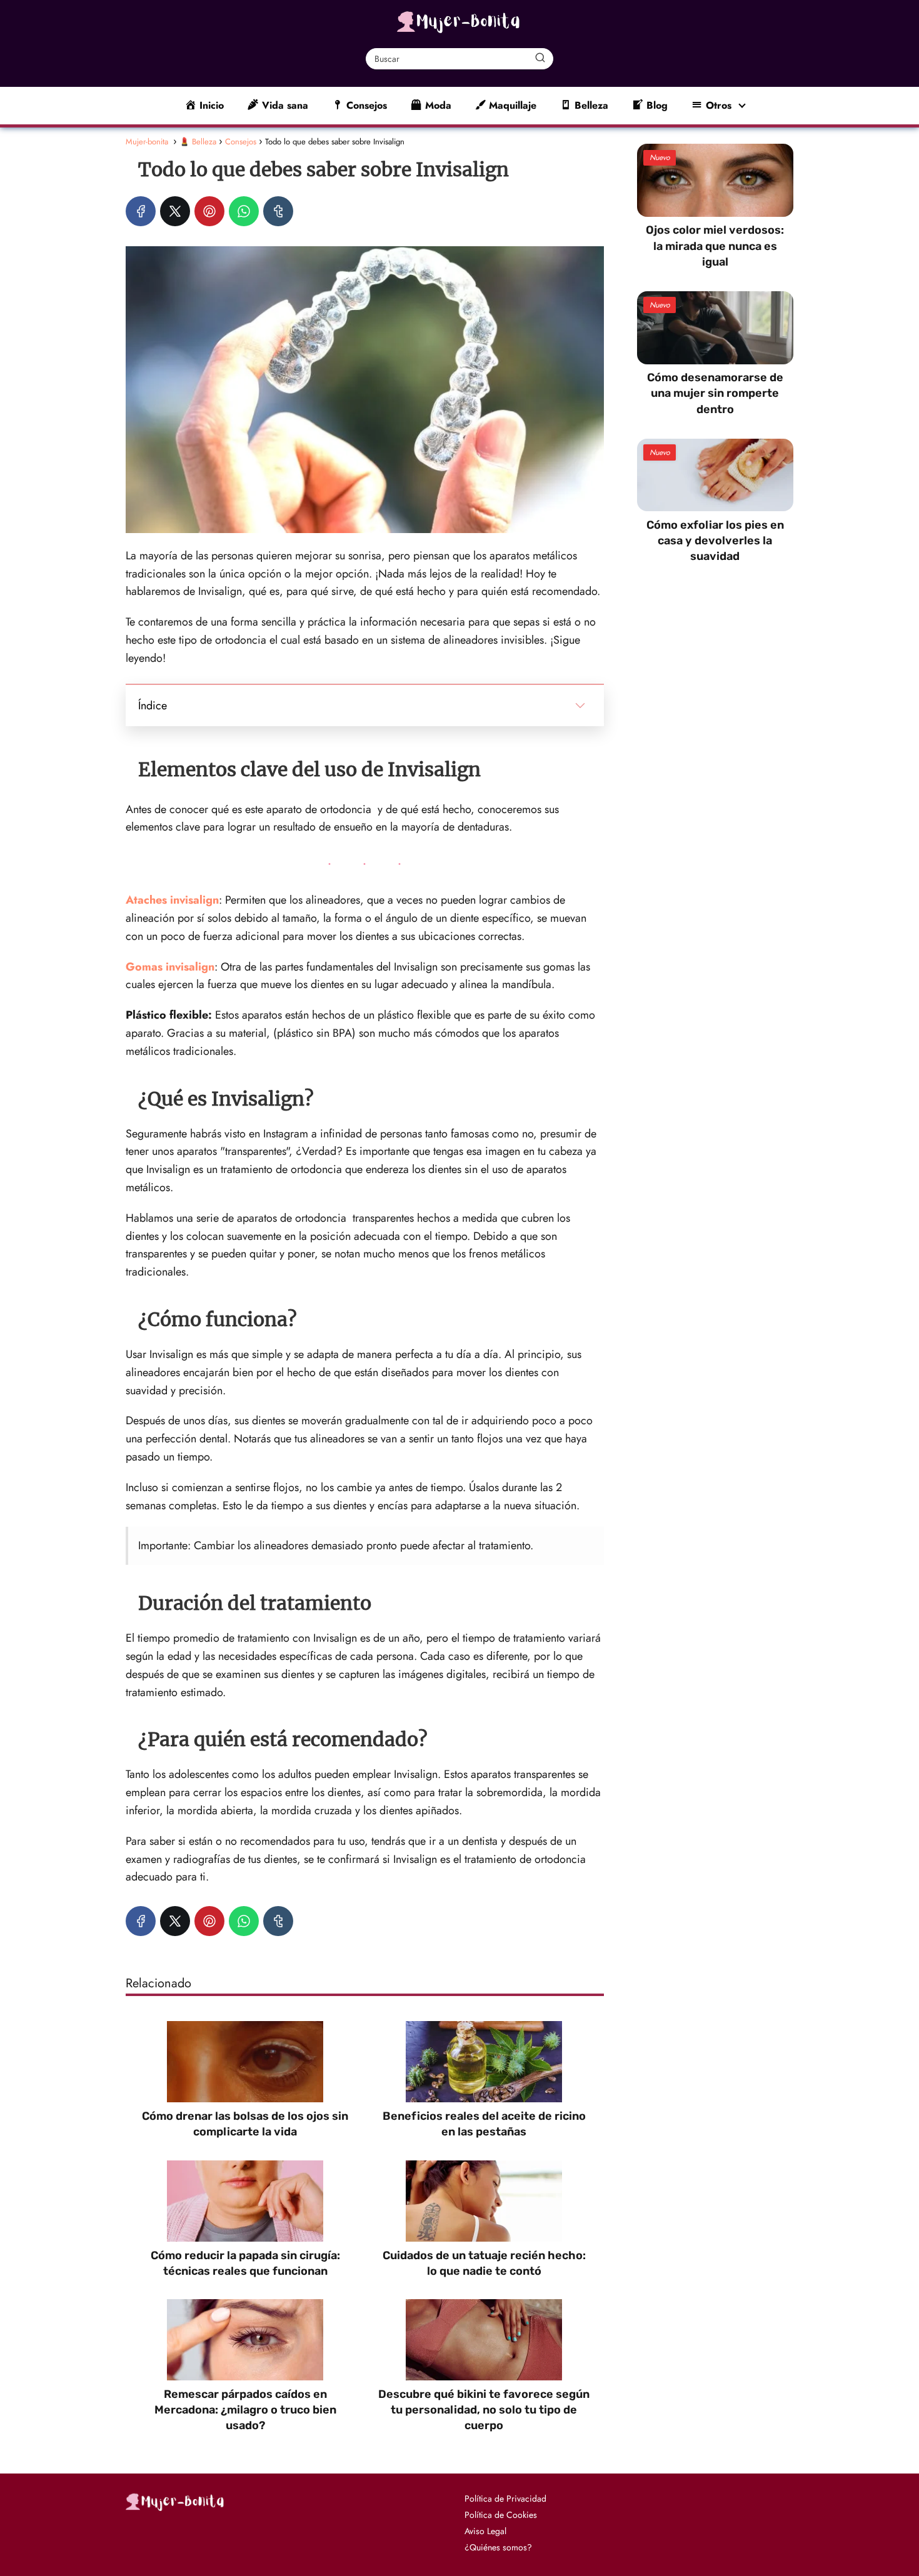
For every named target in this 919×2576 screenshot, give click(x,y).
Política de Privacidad (505, 2499)
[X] (175, 211)
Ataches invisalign (172, 900)
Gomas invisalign (170, 967)
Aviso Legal (485, 2531)
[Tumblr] (278, 211)
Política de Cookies (501, 2515)
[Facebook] (141, 211)
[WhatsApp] (244, 211)
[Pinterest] (209, 211)
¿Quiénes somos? (498, 2547)
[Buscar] (540, 58)
